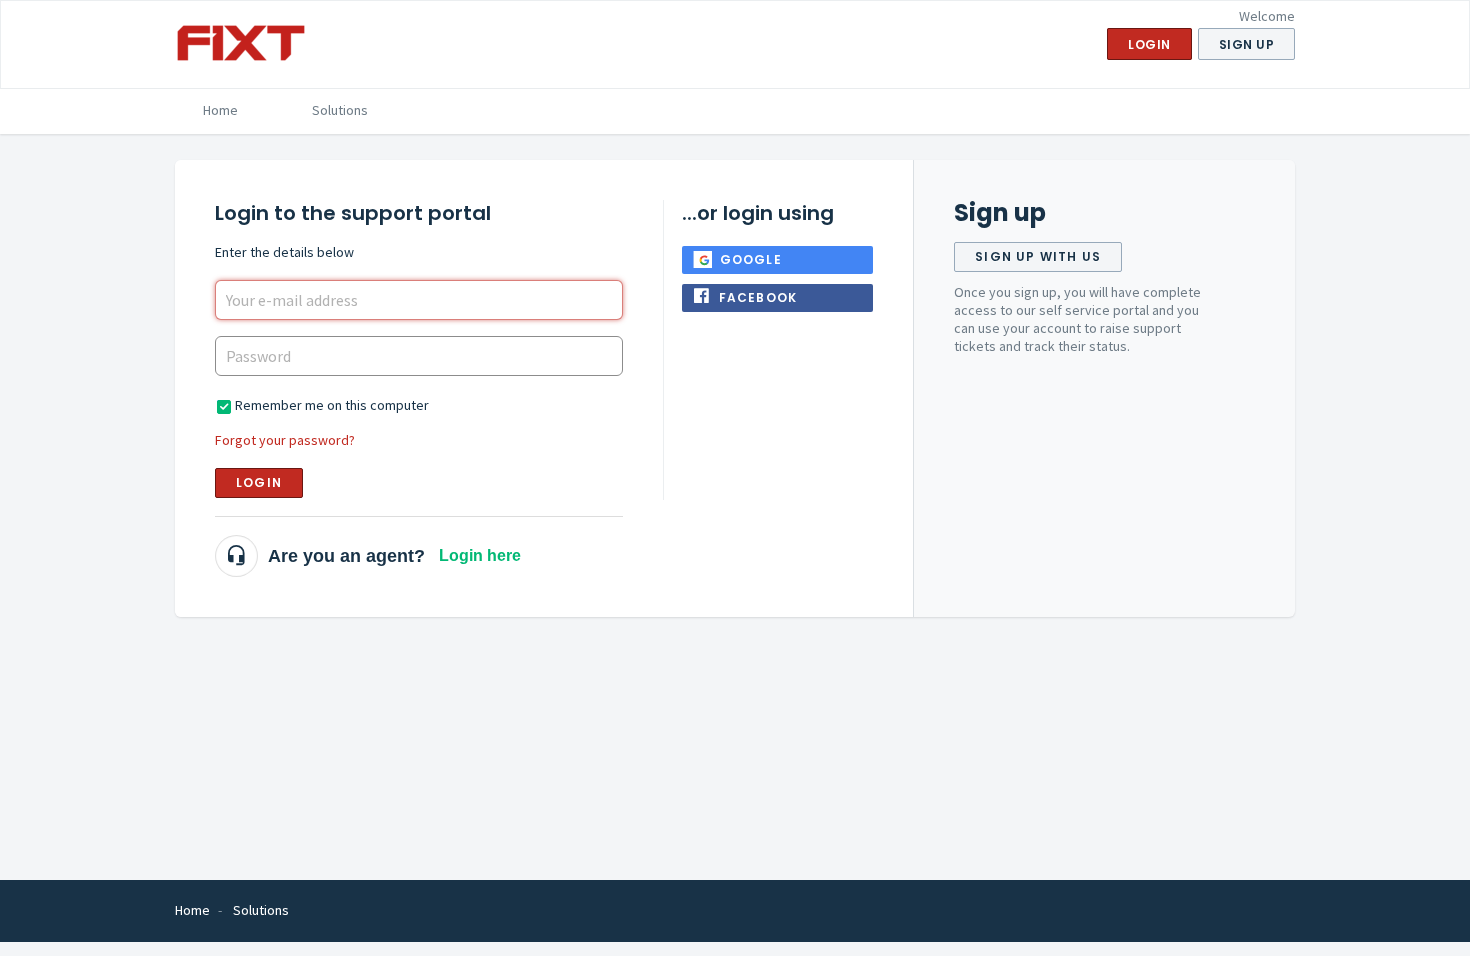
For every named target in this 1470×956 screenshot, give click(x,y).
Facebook (758, 297)
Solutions (340, 110)
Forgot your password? (285, 440)
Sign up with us (1038, 256)
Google (751, 259)
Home (220, 110)
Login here (480, 555)
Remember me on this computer (332, 405)
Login (259, 482)
